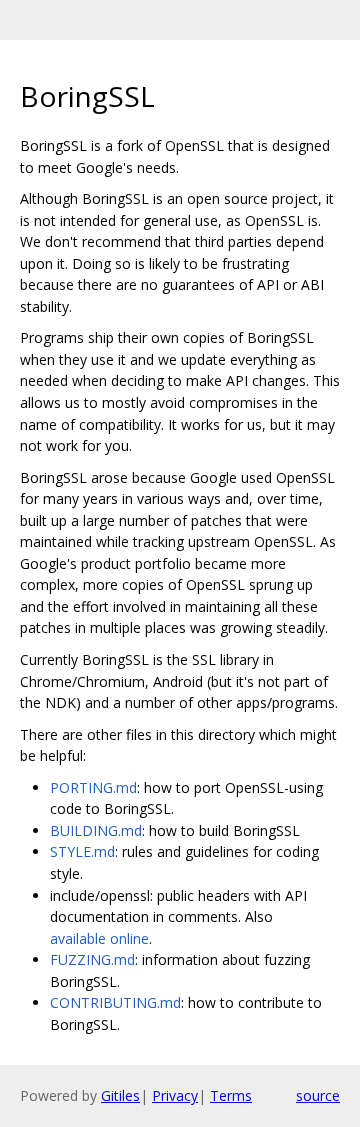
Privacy (175, 1095)
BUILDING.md (96, 830)
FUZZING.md (92, 959)
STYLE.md (82, 851)
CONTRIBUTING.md (115, 1002)
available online (99, 938)
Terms (231, 1095)
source (318, 1095)
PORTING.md (93, 787)
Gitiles (120, 1095)
